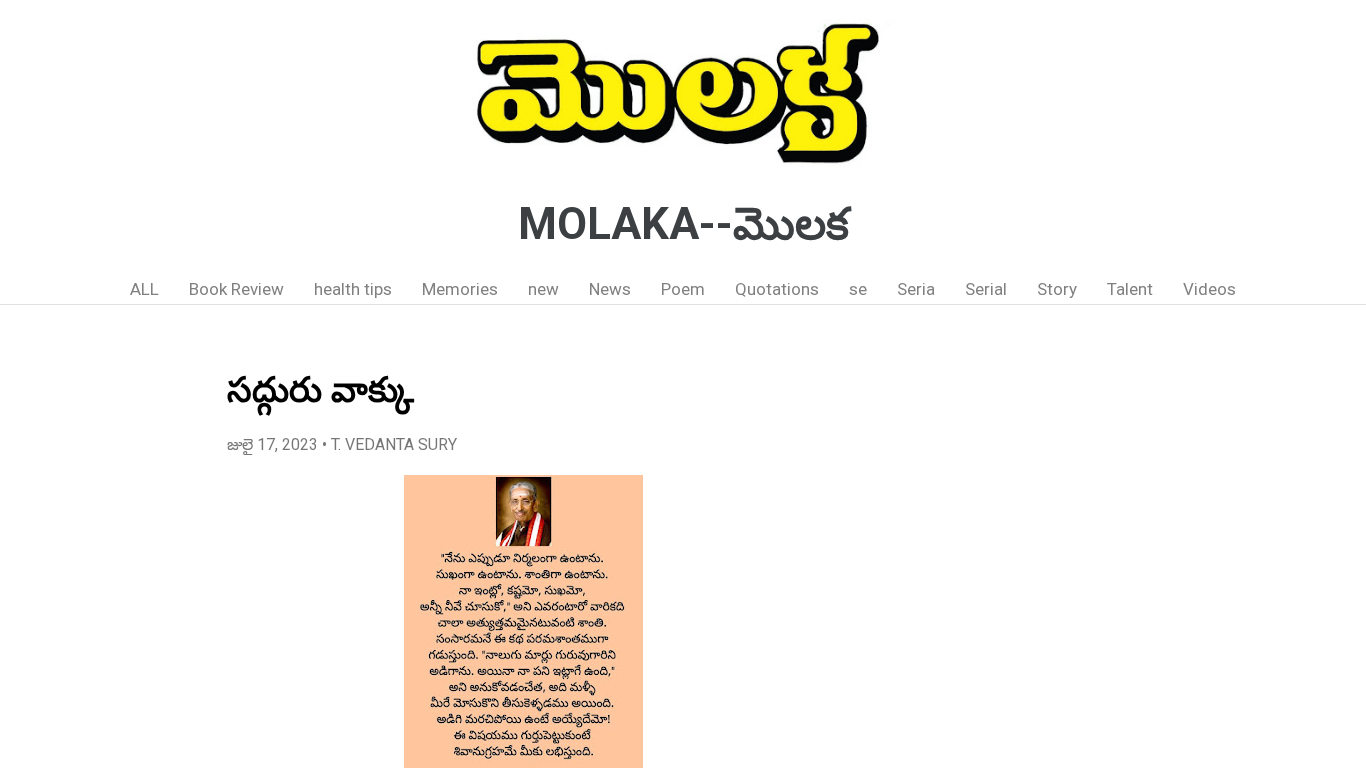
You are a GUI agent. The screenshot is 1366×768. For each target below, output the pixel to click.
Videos (1209, 289)
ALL (144, 289)
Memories (460, 289)
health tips (353, 289)
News (610, 289)
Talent (1130, 289)
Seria (916, 289)
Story (1057, 289)
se (858, 289)
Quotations (777, 289)
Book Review (236, 289)
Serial (986, 289)
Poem (683, 289)
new (543, 289)
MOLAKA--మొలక (683, 224)
